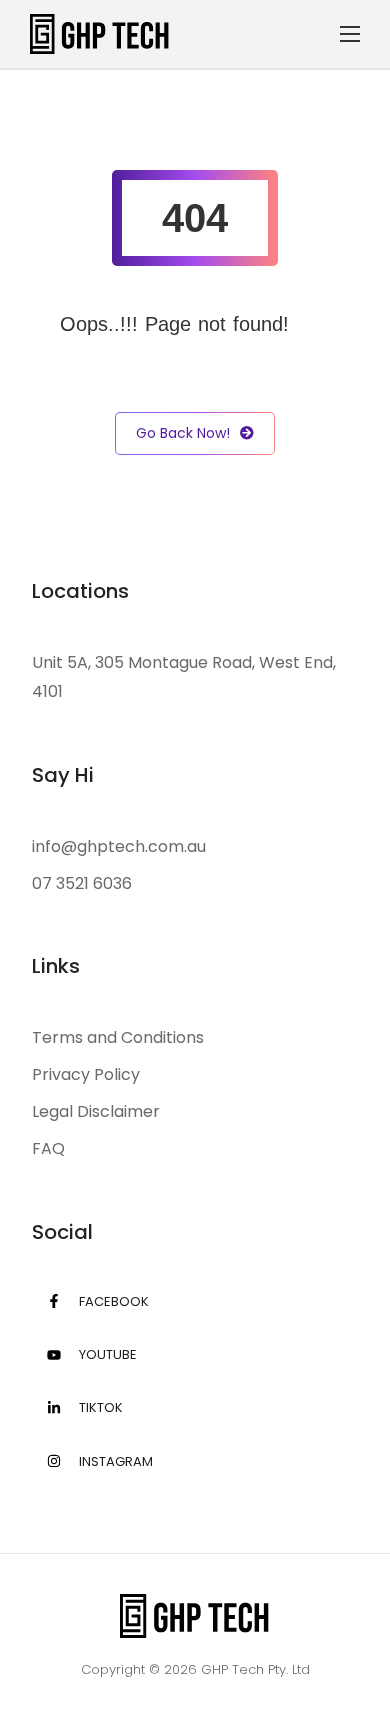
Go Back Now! (183, 433)
